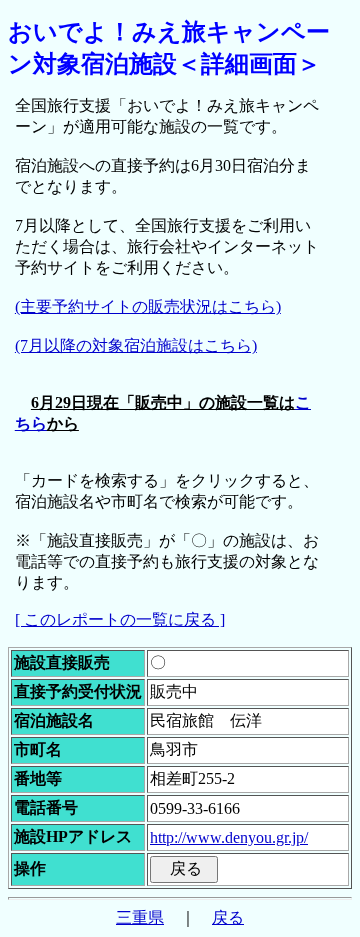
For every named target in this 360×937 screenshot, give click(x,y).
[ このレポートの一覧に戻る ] (120, 619)
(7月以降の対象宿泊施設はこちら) (136, 345)
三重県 (140, 917)
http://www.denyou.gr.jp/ (229, 837)
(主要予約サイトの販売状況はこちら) (148, 306)
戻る (228, 917)
